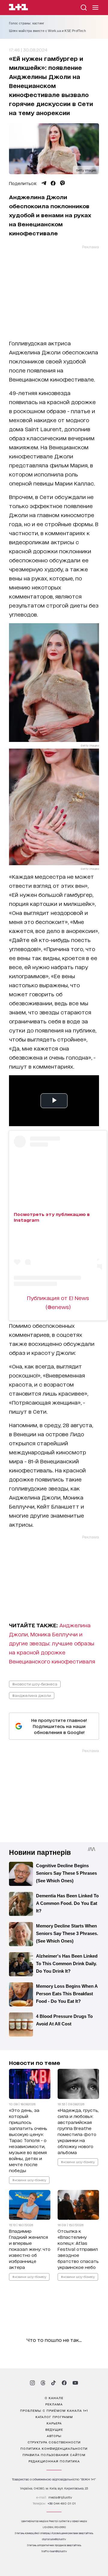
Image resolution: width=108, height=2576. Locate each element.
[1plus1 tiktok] (53, 2383)
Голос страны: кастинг (27, 23)
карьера (54, 2423)
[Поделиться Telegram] (44, 183)
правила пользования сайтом (54, 2455)
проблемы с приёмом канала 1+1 (54, 2410)
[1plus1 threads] (43, 2383)
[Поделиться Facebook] (53, 183)
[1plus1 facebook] (64, 2383)
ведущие (54, 2429)
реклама (54, 2404)
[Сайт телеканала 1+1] (18, 8)
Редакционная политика (54, 2461)
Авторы (54, 2436)
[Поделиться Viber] (63, 183)
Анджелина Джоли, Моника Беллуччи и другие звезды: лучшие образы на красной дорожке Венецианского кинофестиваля (52, 1643)
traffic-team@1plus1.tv (54, 2551)
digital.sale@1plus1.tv (54, 2539)
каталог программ (54, 2417)
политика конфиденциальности (54, 2448)
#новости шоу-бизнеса (35, 1684)
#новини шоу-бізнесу (29, 2180)
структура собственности (54, 2442)
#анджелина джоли (32, 1695)
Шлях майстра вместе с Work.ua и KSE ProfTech (47, 31)
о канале (54, 2398)
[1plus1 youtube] (75, 2383)
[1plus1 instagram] (32, 2383)
